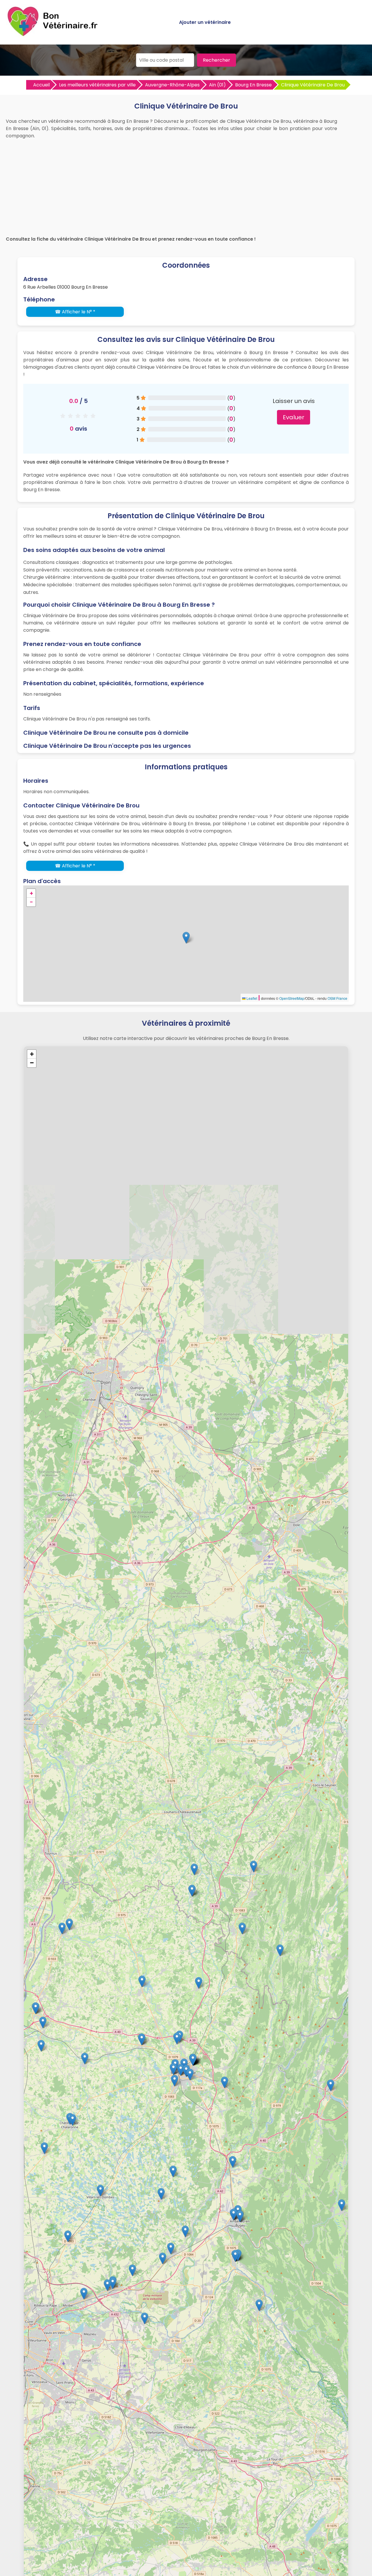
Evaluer (294, 417)
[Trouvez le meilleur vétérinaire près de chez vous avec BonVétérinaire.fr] (54, 35)
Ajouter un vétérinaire (205, 22)
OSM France (337, 998)
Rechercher (217, 60)
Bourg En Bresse (253, 85)
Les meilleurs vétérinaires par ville (97, 85)
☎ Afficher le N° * (75, 312)
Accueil (41, 85)
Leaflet (251, 998)
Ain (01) (217, 85)
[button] (186, 938)
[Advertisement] (186, 186)
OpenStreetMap (292, 998)
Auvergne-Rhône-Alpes (172, 85)
